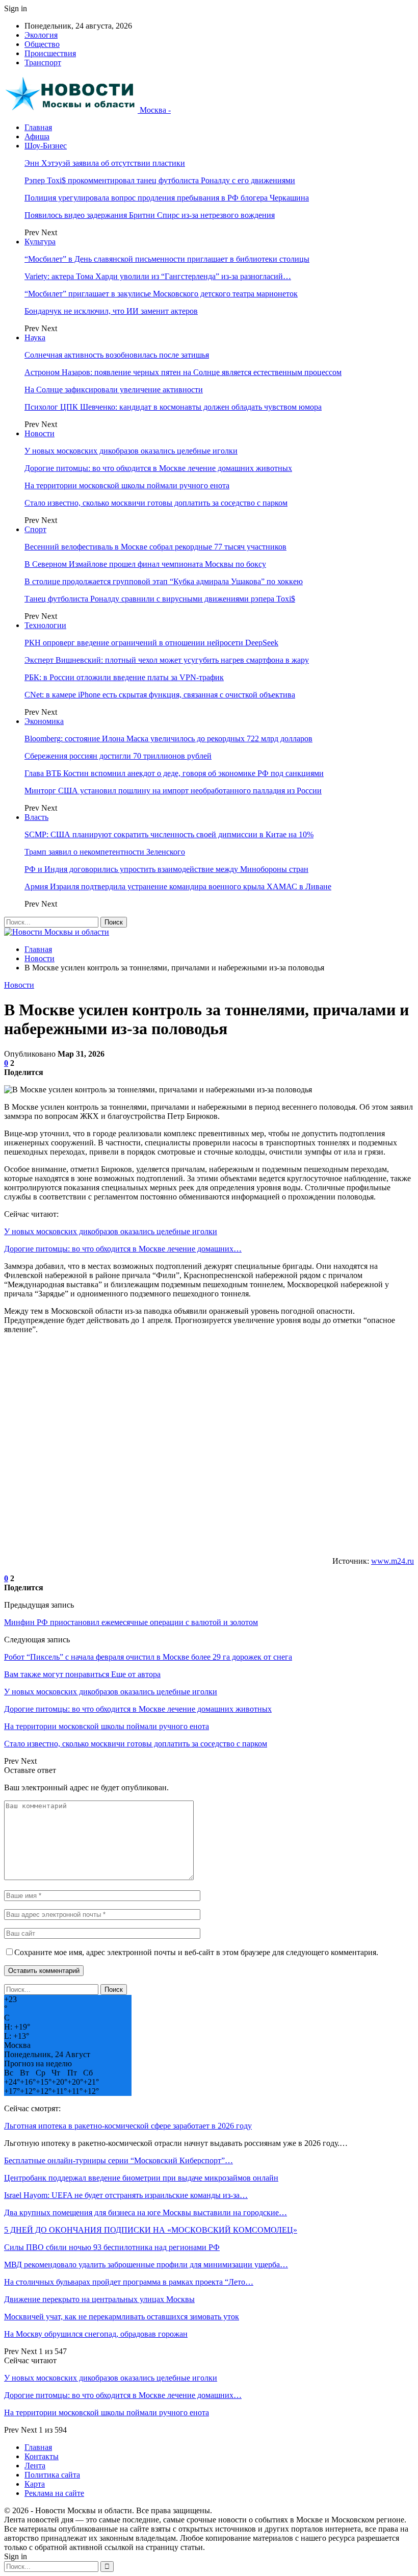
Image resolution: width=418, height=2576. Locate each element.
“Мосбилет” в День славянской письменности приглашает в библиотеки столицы (167, 259)
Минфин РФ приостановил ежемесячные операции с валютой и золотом (131, 1622)
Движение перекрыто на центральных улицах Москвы (99, 2299)
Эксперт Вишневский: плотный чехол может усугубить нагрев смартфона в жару (167, 660)
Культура (40, 242)
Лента (35, 2466)
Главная (38, 127)
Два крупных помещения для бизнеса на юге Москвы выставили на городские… (146, 2212)
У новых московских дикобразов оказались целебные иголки (131, 451)
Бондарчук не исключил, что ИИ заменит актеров (111, 311)
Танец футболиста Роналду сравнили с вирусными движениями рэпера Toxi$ (160, 599)
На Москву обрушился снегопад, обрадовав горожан (96, 2334)
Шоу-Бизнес (46, 146)
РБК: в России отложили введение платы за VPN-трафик (124, 677)
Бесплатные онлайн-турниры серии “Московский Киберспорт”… (119, 2160)
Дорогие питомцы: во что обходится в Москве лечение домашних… (123, 1249)
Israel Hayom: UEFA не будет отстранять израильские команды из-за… (126, 2195)
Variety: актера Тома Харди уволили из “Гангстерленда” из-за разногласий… (158, 276)
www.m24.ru (393, 1561)
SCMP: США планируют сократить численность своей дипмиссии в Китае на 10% (169, 834)
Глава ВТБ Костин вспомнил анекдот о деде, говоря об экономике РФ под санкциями (174, 773)
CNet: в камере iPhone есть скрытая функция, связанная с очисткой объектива (160, 695)
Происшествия (50, 53)
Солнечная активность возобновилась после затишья (117, 355)
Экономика (44, 721)
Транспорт (43, 62)
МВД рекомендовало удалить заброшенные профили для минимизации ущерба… (146, 2265)
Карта (35, 2484)
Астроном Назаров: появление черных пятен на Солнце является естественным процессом (183, 372)
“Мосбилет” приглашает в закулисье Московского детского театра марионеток (161, 294)
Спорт (35, 529)
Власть (36, 817)
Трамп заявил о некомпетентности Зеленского (105, 852)
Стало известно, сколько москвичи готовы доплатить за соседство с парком (156, 503)
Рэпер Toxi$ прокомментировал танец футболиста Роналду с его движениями (160, 180)
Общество (42, 44)
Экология (41, 35)
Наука (35, 337)
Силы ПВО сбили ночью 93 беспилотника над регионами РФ (112, 2247)
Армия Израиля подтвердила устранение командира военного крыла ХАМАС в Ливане (178, 886)
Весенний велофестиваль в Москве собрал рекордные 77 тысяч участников (155, 547)
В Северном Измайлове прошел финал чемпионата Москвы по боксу (145, 564)
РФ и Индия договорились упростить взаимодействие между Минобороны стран (166, 869)
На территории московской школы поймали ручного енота (127, 485)
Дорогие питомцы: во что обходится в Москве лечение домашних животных (158, 468)
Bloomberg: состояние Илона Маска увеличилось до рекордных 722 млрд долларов (168, 739)
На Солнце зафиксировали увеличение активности (114, 390)
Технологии (45, 625)
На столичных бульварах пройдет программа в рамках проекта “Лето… (129, 2282)
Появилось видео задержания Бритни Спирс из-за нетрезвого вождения (150, 215)
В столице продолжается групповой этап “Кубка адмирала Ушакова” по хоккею (164, 581)
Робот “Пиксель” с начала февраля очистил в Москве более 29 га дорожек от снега (148, 1657)
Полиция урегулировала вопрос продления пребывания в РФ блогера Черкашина (167, 198)
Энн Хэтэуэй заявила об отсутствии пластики (105, 163)
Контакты (42, 2456)
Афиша (37, 136)
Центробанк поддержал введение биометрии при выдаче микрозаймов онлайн (141, 2178)
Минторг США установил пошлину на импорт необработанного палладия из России (173, 791)
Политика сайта (52, 2475)
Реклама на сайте (54, 2493)
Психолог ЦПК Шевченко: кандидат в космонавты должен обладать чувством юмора (173, 407)
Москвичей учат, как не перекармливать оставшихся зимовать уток (122, 2317)
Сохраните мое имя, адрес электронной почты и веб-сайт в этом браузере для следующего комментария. (196, 1952)
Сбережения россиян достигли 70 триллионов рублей (118, 756)
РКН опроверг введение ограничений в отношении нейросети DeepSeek (151, 643)
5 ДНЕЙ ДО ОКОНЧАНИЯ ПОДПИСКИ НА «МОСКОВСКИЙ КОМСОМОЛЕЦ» (151, 2230)
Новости (40, 433)
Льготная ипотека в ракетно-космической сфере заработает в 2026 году (128, 2126)
